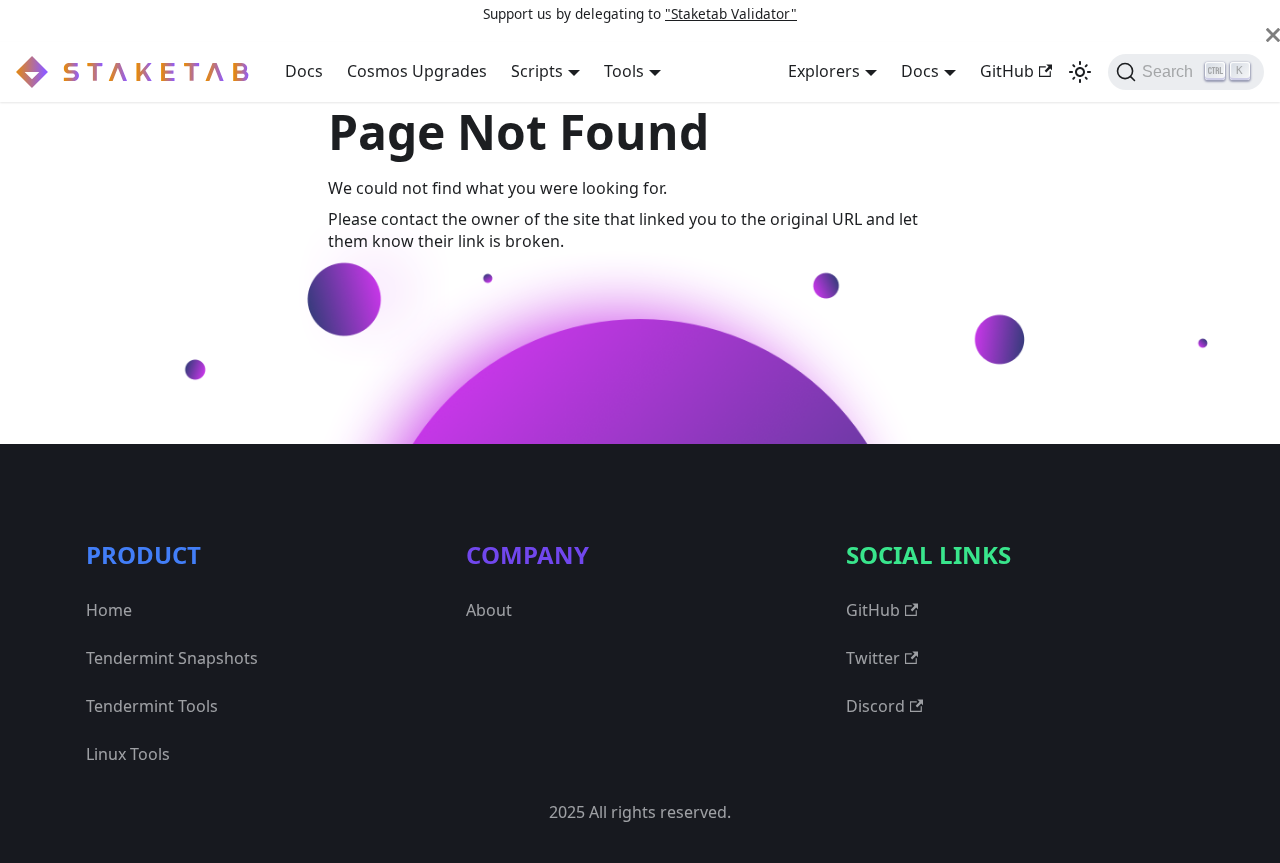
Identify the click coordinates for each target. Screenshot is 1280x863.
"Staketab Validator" (731, 13)
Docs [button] (920, 71)
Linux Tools (128, 754)
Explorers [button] (824, 71)
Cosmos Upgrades (417, 71)
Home (109, 610)
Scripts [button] (537, 71)
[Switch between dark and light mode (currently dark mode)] (1080, 72)
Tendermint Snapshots (172, 658)
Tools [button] (624, 71)
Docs (304, 71)
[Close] (1273, 35)
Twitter (873, 658)
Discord (875, 706)
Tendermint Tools (152, 706)
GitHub (1007, 71)
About (489, 610)
